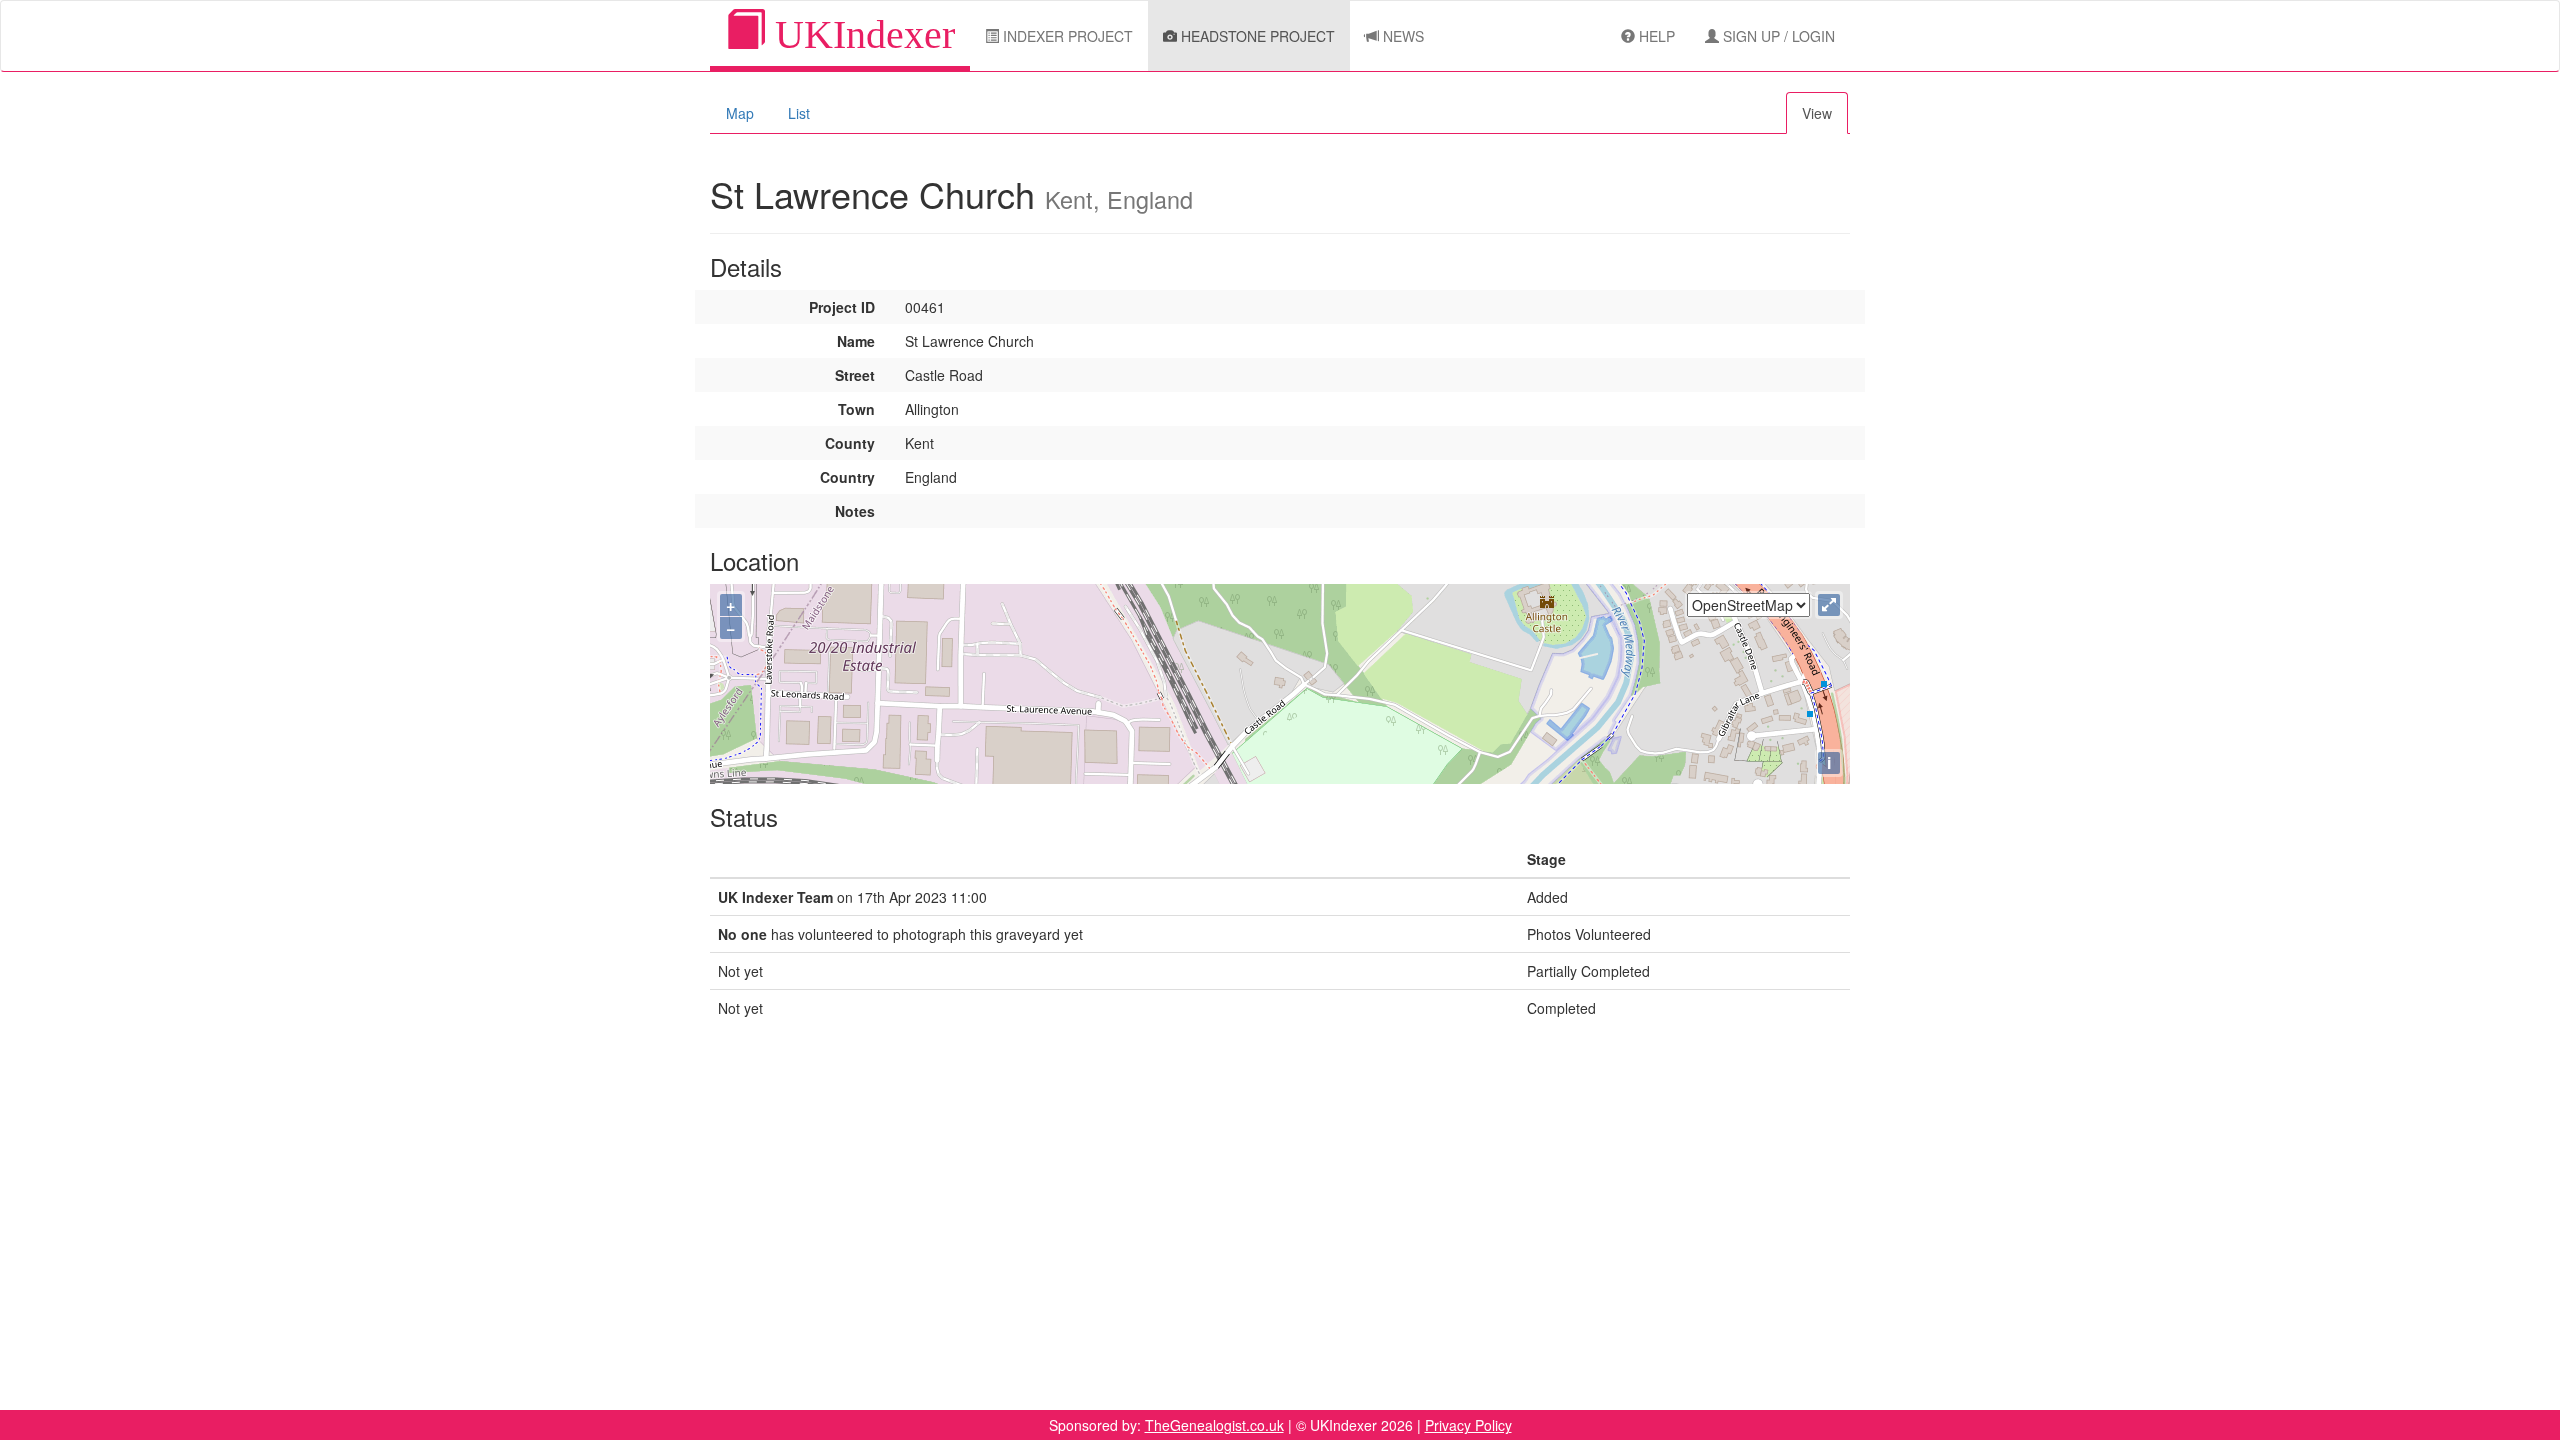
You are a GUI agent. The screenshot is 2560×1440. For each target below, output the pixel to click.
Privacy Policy (1468, 1425)
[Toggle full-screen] (1829, 605)
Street (855, 375)
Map (740, 113)
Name (856, 341)
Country (847, 477)
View (1817, 113)
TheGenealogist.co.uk (1214, 1425)
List (799, 113)
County (850, 443)
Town (856, 409)
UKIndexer (860, 34)
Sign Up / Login (1777, 36)
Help (1655, 36)
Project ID (842, 307)
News (1401, 36)
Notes (855, 511)
